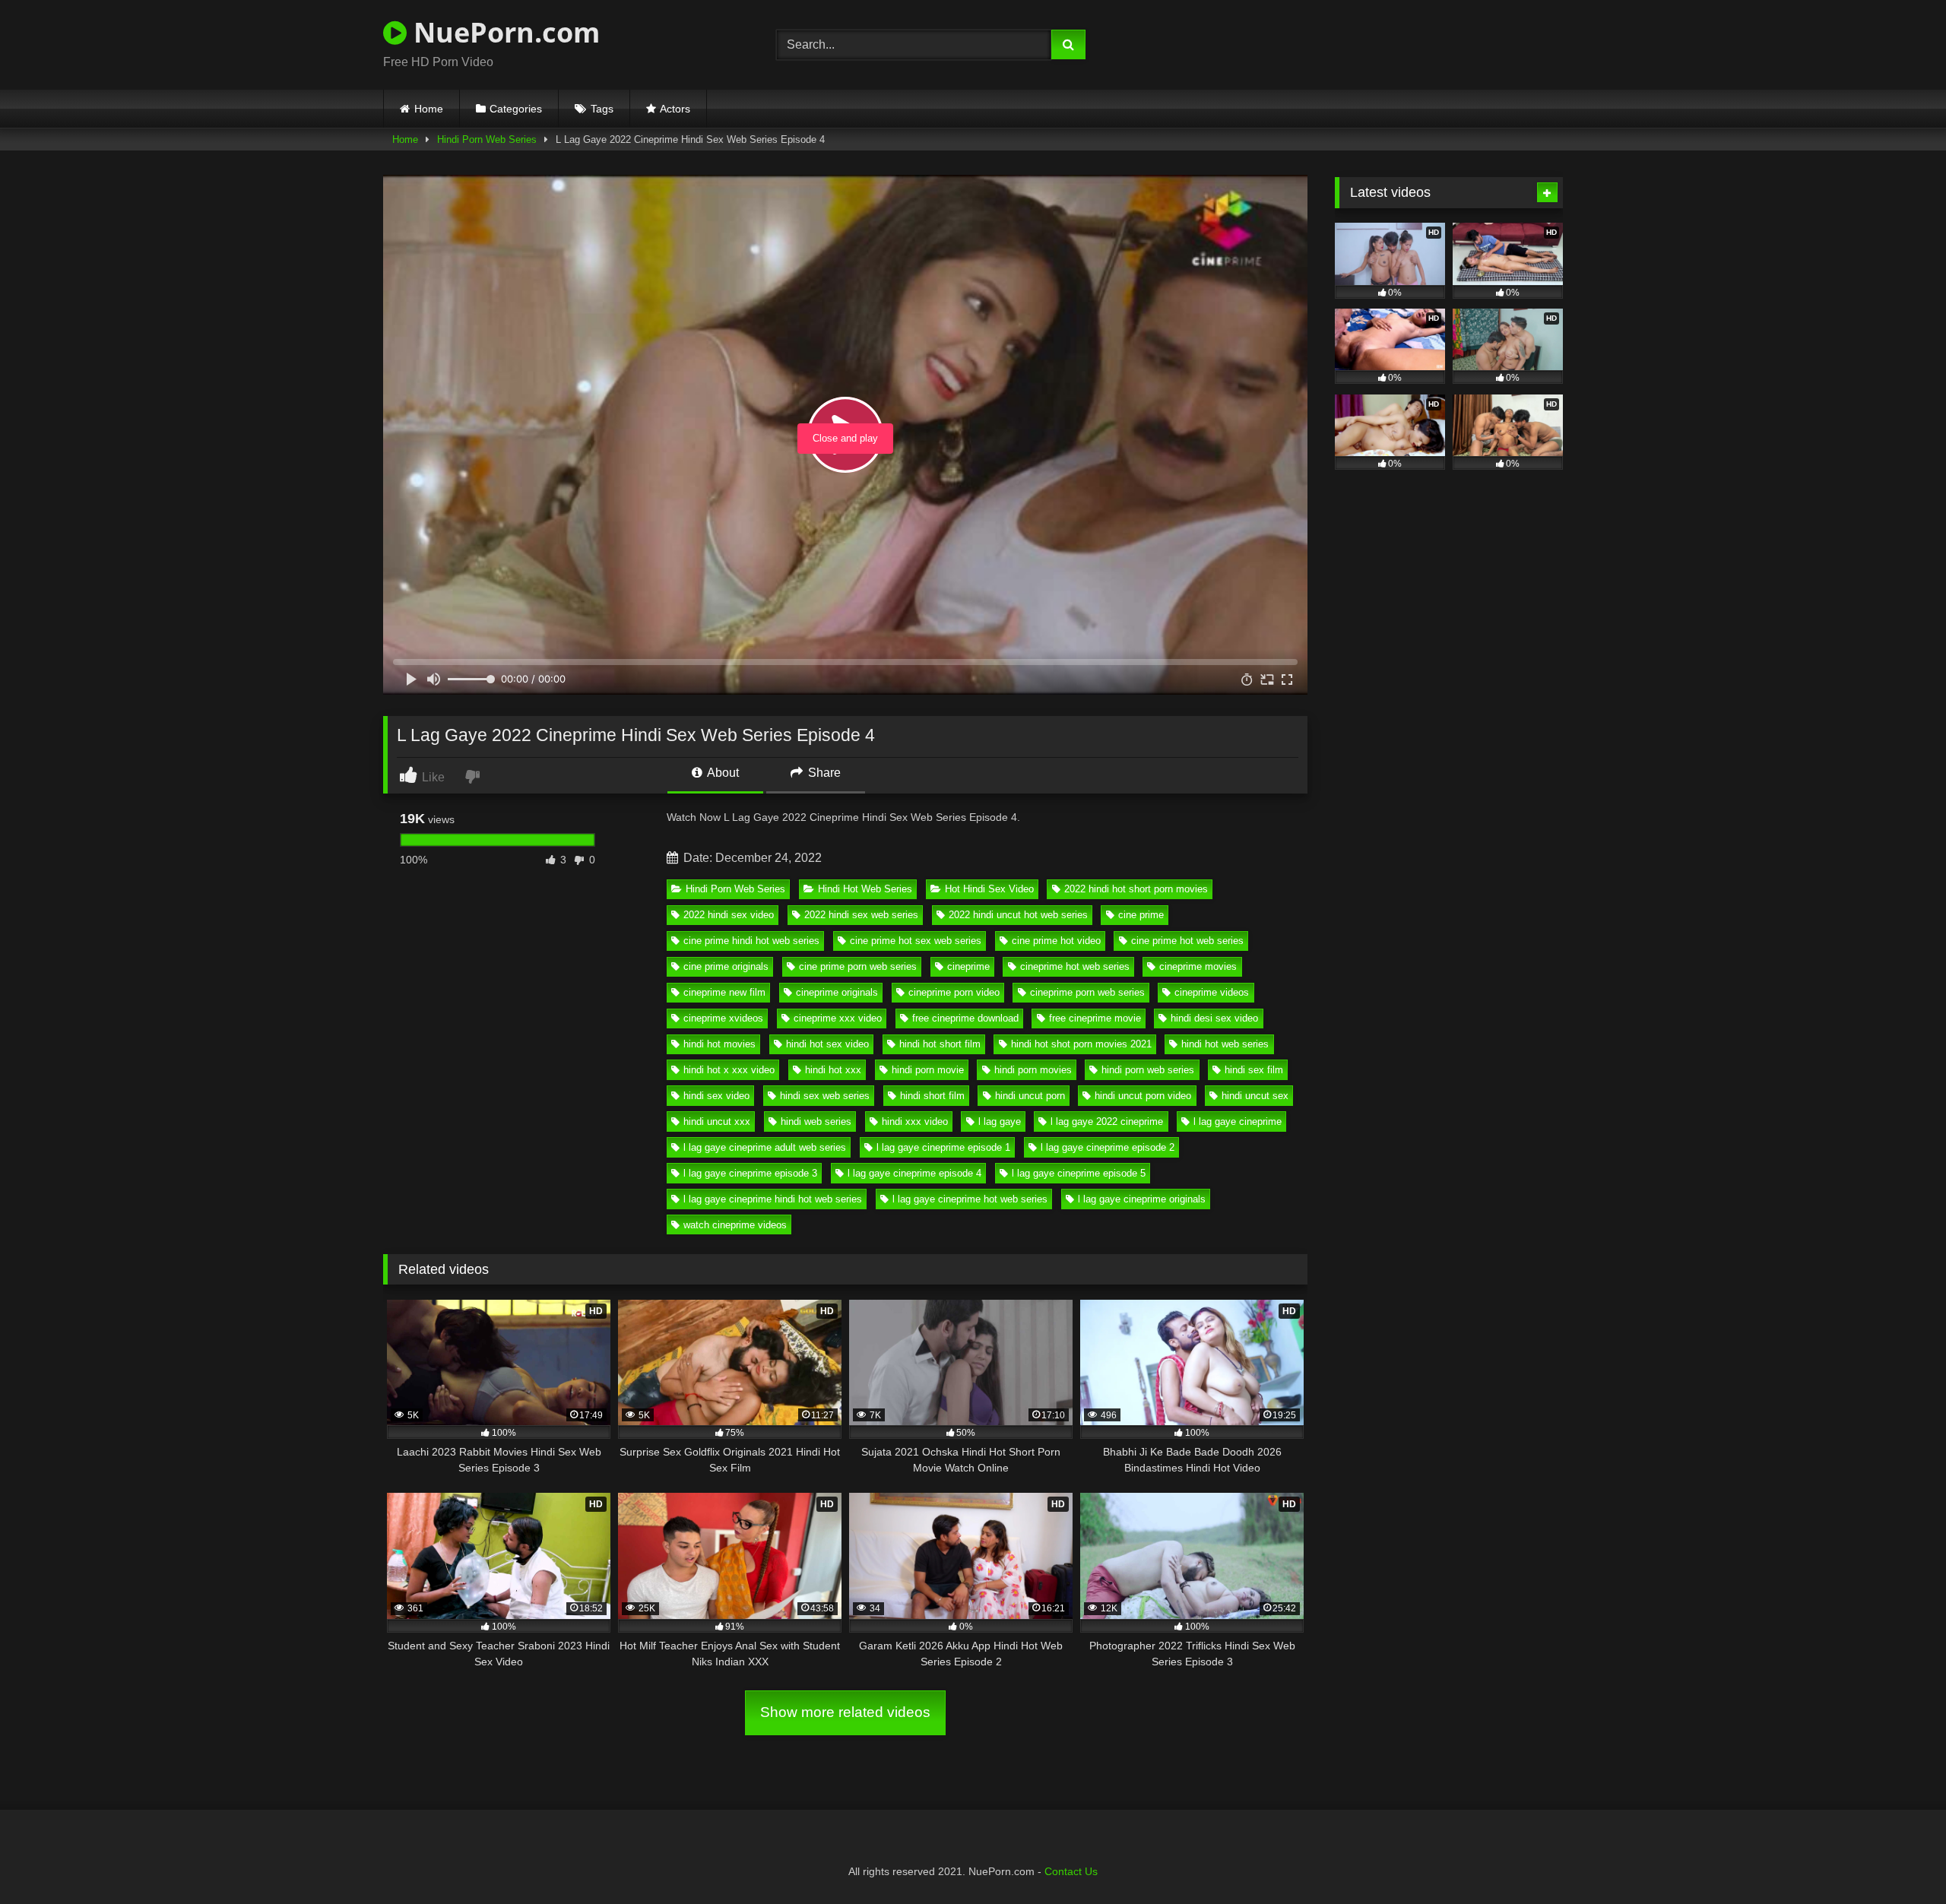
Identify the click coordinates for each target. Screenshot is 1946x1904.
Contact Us (1071, 1871)
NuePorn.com (503, 32)
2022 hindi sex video (729, 915)
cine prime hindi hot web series (751, 941)
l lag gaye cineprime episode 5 (1079, 1173)
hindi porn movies (1033, 1070)
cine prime (1141, 915)
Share (823, 773)
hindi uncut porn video (1143, 1096)
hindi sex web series (825, 1096)
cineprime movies (1198, 966)
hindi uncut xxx (717, 1121)
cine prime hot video (1056, 941)
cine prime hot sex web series (916, 941)
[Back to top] (1899, 1859)
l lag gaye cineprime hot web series (970, 1199)
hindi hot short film (940, 1044)
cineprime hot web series (1075, 966)
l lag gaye (1000, 1121)
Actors (675, 109)
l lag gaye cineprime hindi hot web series (773, 1199)
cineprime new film (724, 992)
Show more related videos (845, 1712)
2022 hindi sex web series (861, 915)
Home (429, 109)
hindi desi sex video (1214, 1018)
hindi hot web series (1225, 1044)
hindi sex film (1254, 1070)
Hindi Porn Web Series (487, 139)
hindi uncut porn (1030, 1096)
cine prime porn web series (858, 966)
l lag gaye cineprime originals (1142, 1199)
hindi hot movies (719, 1044)
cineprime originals (837, 992)
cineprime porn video (954, 992)
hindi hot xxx (833, 1070)
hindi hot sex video (827, 1044)
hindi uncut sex (1255, 1096)
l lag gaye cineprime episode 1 (943, 1147)
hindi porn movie (928, 1070)
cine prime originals (726, 966)
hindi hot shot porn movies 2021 (1081, 1044)
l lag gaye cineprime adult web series (765, 1147)
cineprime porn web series (1087, 992)
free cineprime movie (1095, 1018)
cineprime (968, 966)
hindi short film (932, 1096)
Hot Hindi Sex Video (989, 889)
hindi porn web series (1148, 1070)
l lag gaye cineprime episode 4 (914, 1173)
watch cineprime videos (735, 1225)
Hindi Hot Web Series (865, 889)
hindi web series (816, 1121)
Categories (516, 109)
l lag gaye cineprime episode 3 (750, 1173)
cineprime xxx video (838, 1018)
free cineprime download (965, 1018)
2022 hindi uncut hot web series (1018, 915)
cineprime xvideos (723, 1018)
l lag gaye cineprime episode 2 (1108, 1147)
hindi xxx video (915, 1121)
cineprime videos (1212, 992)
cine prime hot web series (1187, 941)
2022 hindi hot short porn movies (1136, 889)
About (722, 773)
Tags (602, 109)
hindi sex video (716, 1096)
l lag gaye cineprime (1238, 1121)
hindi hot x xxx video (729, 1070)
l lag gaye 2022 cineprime (1107, 1121)
